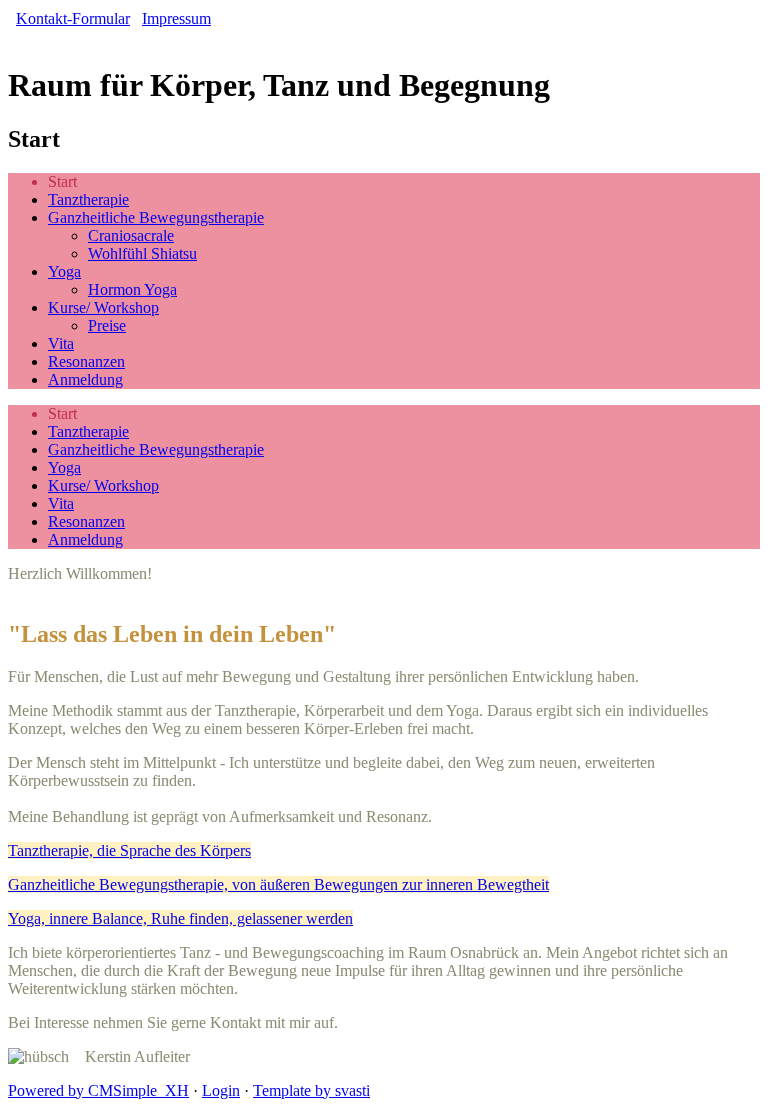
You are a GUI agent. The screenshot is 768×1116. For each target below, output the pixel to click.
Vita (61, 343)
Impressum (176, 18)
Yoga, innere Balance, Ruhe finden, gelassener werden (180, 918)
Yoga (64, 271)
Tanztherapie (88, 199)
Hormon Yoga (132, 289)
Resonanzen (86, 361)
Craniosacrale (131, 235)
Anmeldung (85, 379)
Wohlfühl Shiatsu (142, 253)
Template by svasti (311, 1090)
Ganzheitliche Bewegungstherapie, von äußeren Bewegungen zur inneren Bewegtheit (278, 884)
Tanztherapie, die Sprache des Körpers (129, 850)
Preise (107, 325)
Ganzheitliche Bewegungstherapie (156, 217)
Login (221, 1090)
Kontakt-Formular (73, 18)
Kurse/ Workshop (103, 307)
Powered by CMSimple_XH (98, 1090)
